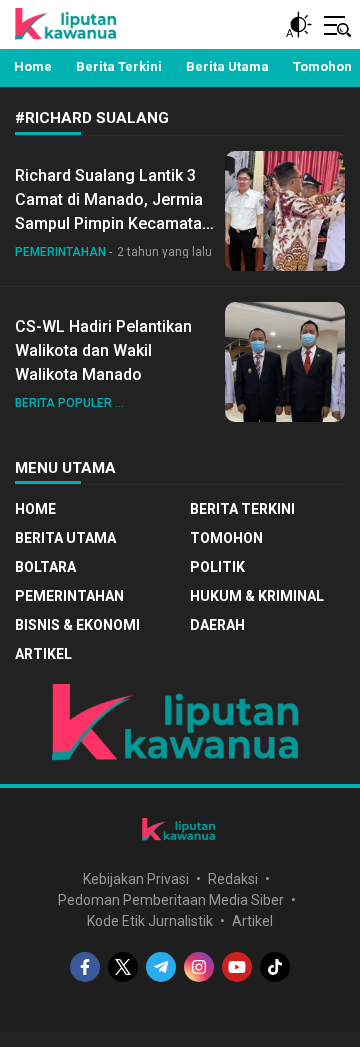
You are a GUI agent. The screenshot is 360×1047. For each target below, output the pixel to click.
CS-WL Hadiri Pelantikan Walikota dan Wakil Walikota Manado (103, 350)
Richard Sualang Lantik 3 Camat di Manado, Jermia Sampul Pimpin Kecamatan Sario (113, 211)
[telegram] (161, 967)
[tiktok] (275, 967)
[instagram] (199, 967)
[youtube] (237, 967)
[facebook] (85, 967)
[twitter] (123, 967)
